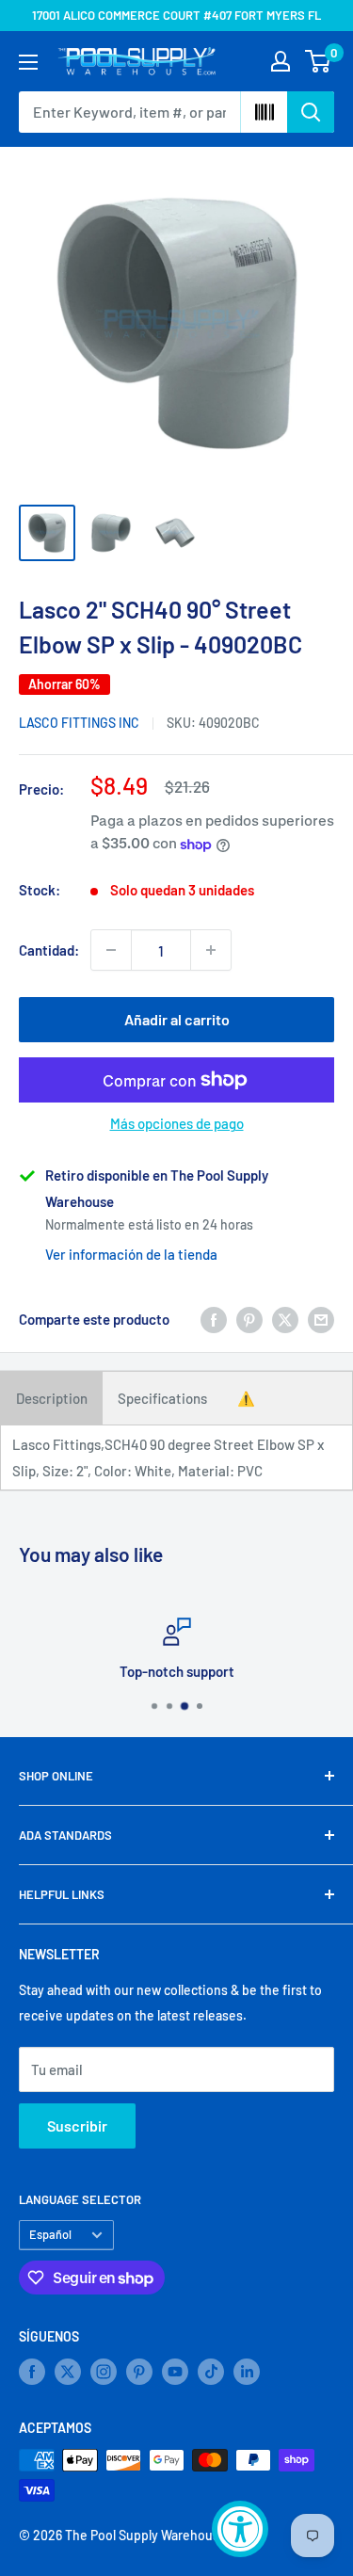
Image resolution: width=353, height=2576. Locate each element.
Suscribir (77, 2125)
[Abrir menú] (28, 62)
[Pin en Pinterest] (249, 1319)
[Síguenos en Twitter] (68, 2372)
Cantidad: (49, 950)
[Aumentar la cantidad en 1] (211, 950)
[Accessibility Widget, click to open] (240, 2529)
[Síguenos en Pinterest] (139, 2372)
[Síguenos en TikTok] (211, 2372)
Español (50, 2234)
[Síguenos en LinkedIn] (247, 2372)
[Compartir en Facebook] (214, 1319)
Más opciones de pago (177, 1123)
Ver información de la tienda (131, 1254)
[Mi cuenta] (281, 61)
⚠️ (246, 1398)
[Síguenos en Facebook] (32, 2372)
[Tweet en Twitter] (285, 1319)
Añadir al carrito (177, 1019)
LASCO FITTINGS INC (79, 723)
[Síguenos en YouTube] (175, 2372)
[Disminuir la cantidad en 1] (111, 950)
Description (52, 1398)
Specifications (162, 1398)
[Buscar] (311, 112)
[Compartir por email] (321, 1319)
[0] (319, 61)
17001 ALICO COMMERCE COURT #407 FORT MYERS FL (176, 15)
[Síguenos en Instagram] (104, 2372)
